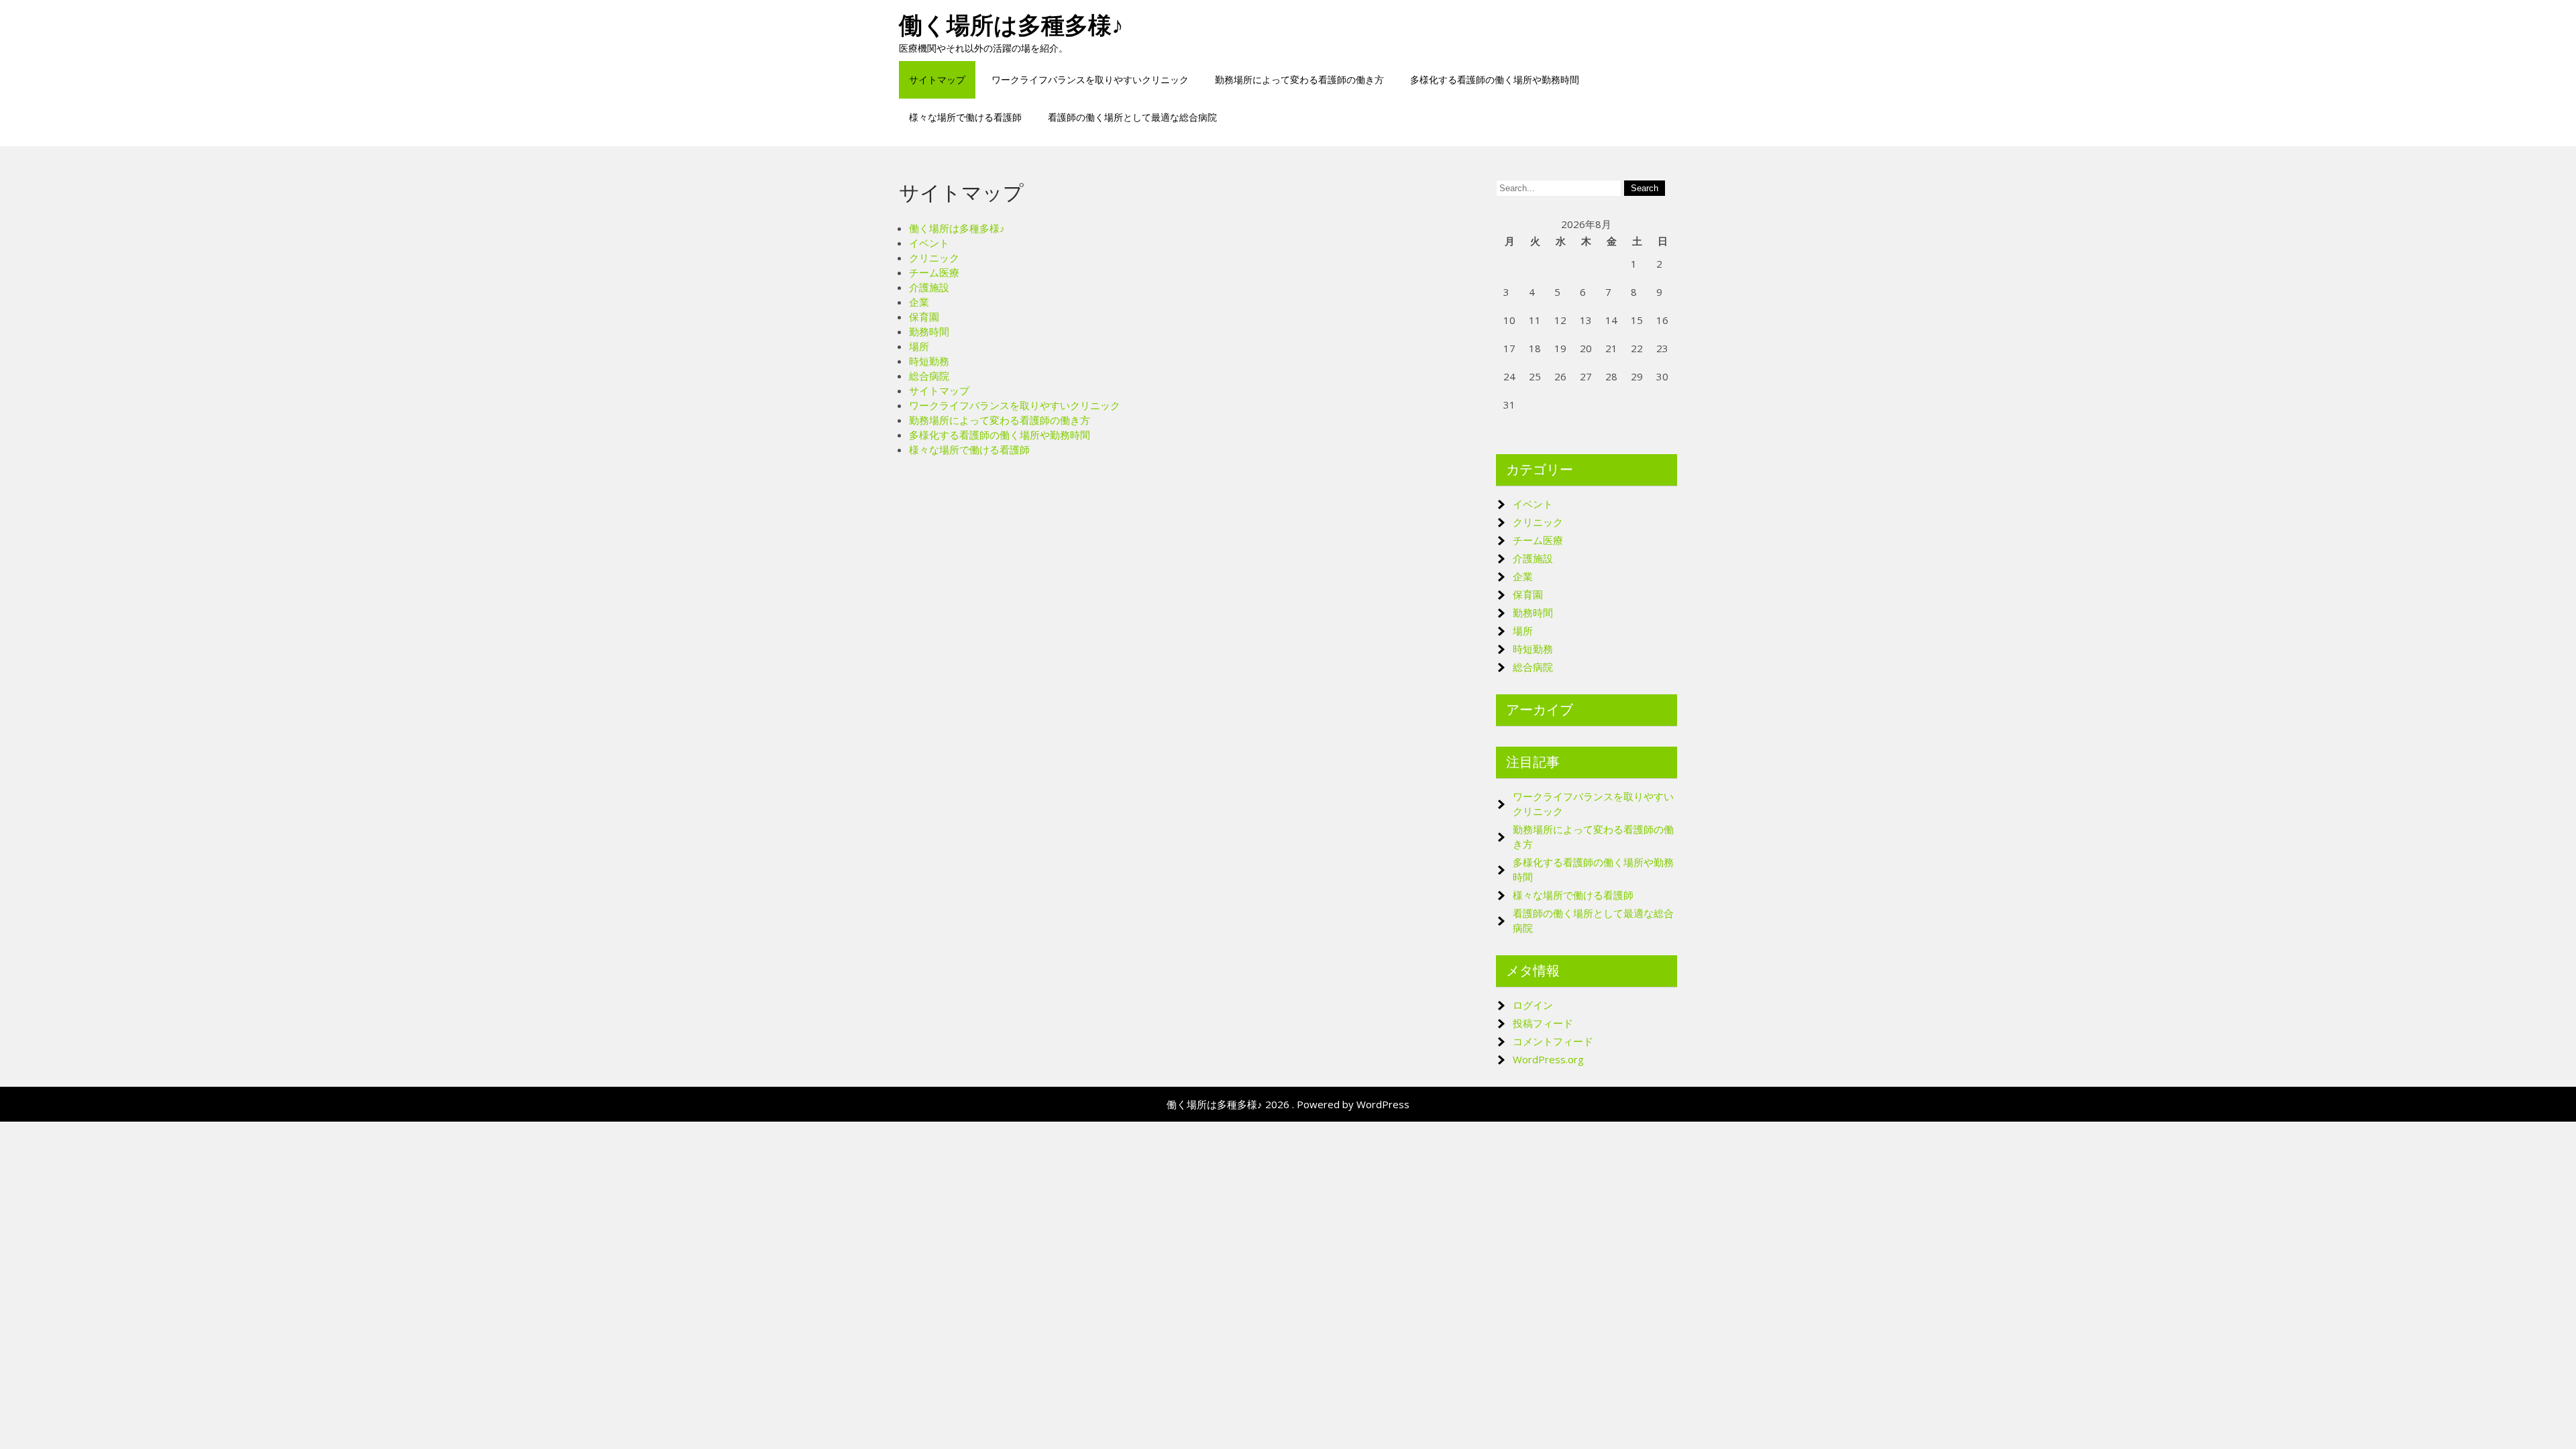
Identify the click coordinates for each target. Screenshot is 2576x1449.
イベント (929, 243)
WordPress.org (1548, 1059)
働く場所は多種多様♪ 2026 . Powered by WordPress (1288, 1104)
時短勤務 (929, 361)
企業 (919, 302)
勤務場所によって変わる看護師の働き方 (1299, 79)
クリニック (934, 258)
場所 (919, 346)
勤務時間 (929, 331)
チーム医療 (934, 272)
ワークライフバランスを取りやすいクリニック (1090, 79)
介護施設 (929, 287)
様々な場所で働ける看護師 (965, 117)
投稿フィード (1543, 1023)
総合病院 (929, 376)
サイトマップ (937, 79)
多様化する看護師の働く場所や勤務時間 (1495, 79)
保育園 (924, 317)
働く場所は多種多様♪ (1011, 25)
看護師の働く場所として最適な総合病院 (1132, 117)
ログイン (1533, 1005)
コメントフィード (1553, 1041)
